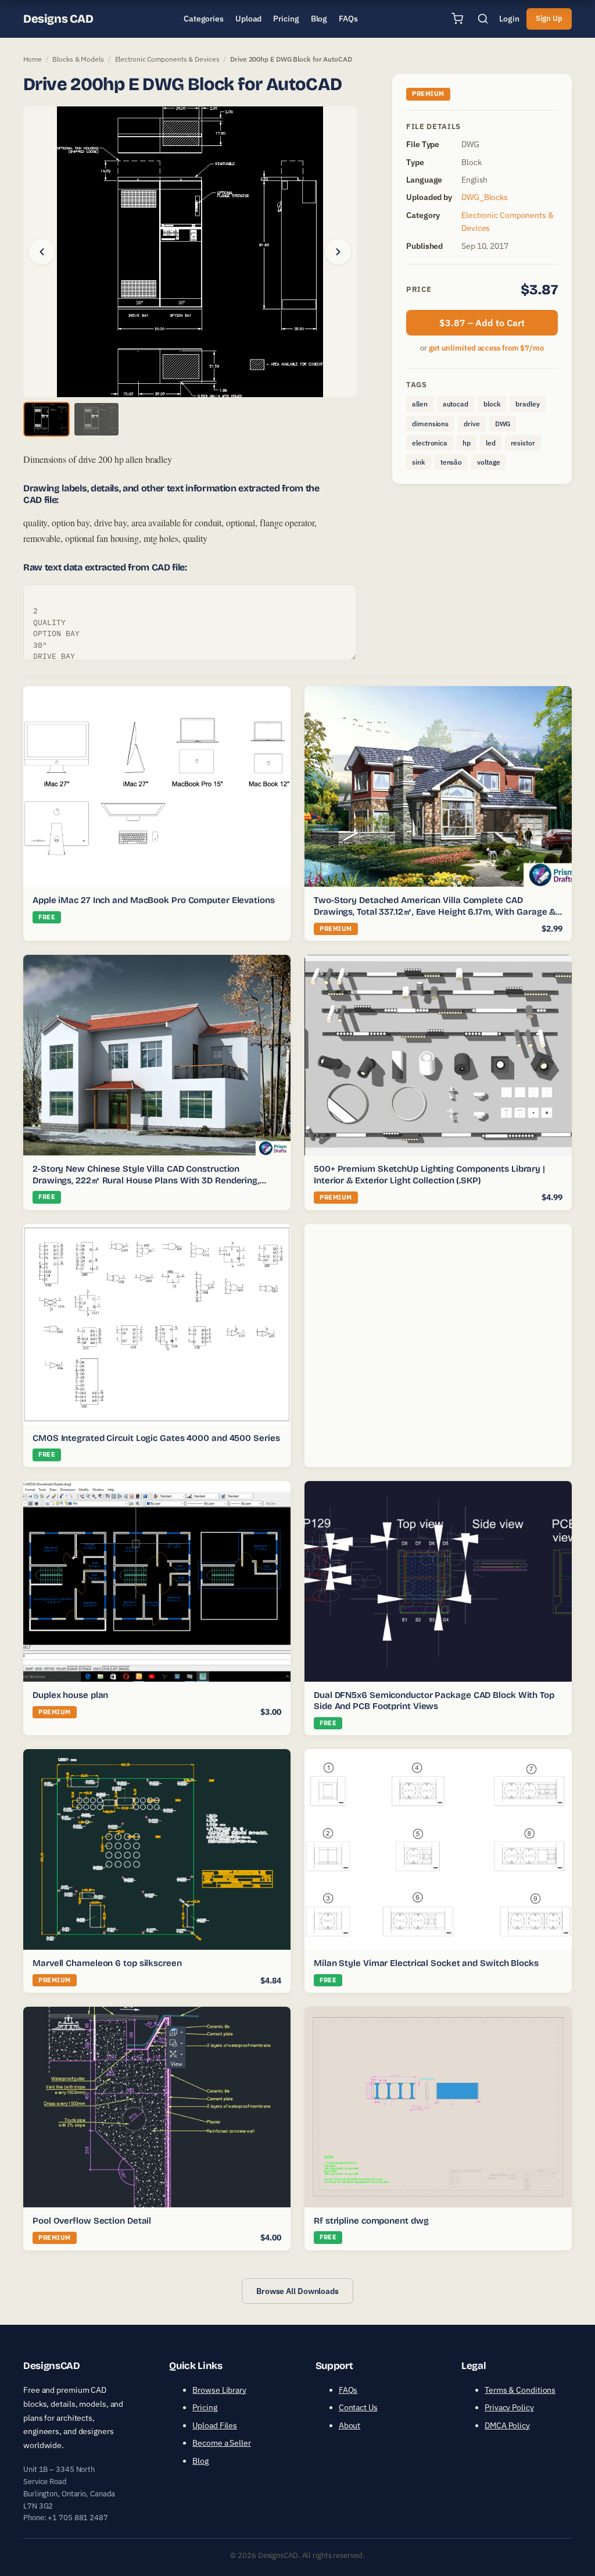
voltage (488, 462)
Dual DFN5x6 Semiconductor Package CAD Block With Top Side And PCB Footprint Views (434, 1701)
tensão (451, 462)
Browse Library (219, 2390)
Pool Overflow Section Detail (92, 2221)
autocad (456, 404)
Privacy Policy (509, 2407)
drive (472, 424)
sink (419, 462)
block (492, 404)
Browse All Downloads (297, 2291)
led (491, 443)
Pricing (205, 2407)
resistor (523, 443)
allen (420, 404)
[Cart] (457, 19)
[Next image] (338, 252)
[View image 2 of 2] (96, 419)
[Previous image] (42, 252)
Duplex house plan (70, 1695)
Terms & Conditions (520, 2390)
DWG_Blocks (485, 197)
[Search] (483, 19)
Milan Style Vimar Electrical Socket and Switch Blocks (426, 1963)
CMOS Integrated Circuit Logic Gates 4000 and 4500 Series (156, 1438)
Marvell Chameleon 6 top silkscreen (107, 1963)
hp (467, 443)
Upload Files (215, 2425)
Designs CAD (58, 19)
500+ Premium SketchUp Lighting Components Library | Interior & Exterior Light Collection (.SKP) (429, 1175)
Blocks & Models (78, 59)
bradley (527, 404)
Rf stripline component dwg (371, 2221)
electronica (430, 443)
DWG (503, 424)
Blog (200, 2460)
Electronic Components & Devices (167, 59)
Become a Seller (222, 2443)
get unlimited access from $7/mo (486, 348)
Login (509, 19)
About (350, 2425)
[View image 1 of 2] (46, 419)
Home (33, 59)
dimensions (430, 424)
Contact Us (358, 2407)
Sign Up (549, 18)
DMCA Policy (507, 2425)
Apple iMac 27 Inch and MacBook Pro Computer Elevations (154, 900)
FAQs (348, 2390)
